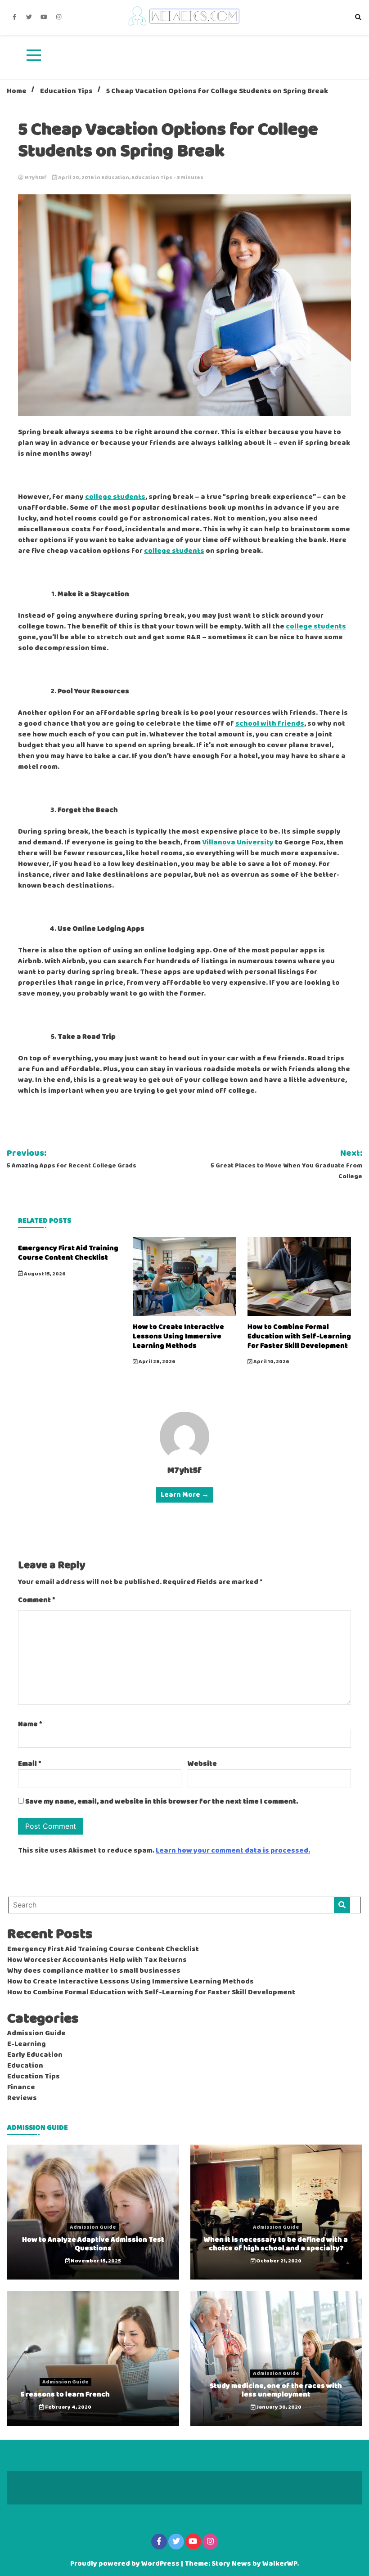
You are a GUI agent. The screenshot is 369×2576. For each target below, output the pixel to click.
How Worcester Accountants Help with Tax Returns (97, 1960)
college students (115, 497)
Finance (21, 2087)
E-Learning (27, 2044)
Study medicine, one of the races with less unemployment (276, 2390)
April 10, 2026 (271, 1362)
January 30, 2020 (279, 2407)
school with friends (270, 724)
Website (202, 1764)
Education (115, 178)
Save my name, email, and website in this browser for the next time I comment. (162, 1802)
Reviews (22, 2098)
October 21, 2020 (278, 2261)
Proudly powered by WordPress (126, 2564)
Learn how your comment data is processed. (233, 1851)
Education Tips (152, 178)
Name (30, 1724)
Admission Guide (36, 2033)
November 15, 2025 (95, 2261)
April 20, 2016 (76, 178)
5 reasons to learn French (65, 2394)
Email (30, 1764)
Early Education (35, 2055)
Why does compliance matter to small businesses (94, 1971)
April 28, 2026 (157, 1362)
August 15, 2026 (44, 1274)
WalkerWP (280, 2564)
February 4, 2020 (68, 2407)
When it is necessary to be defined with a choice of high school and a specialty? (276, 2244)
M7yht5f (36, 178)
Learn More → (185, 1495)
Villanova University (238, 843)
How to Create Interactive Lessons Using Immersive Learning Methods (178, 1336)
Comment (37, 1600)
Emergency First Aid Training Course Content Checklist (68, 1253)
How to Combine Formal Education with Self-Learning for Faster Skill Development (299, 1336)
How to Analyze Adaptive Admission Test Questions (93, 2244)
